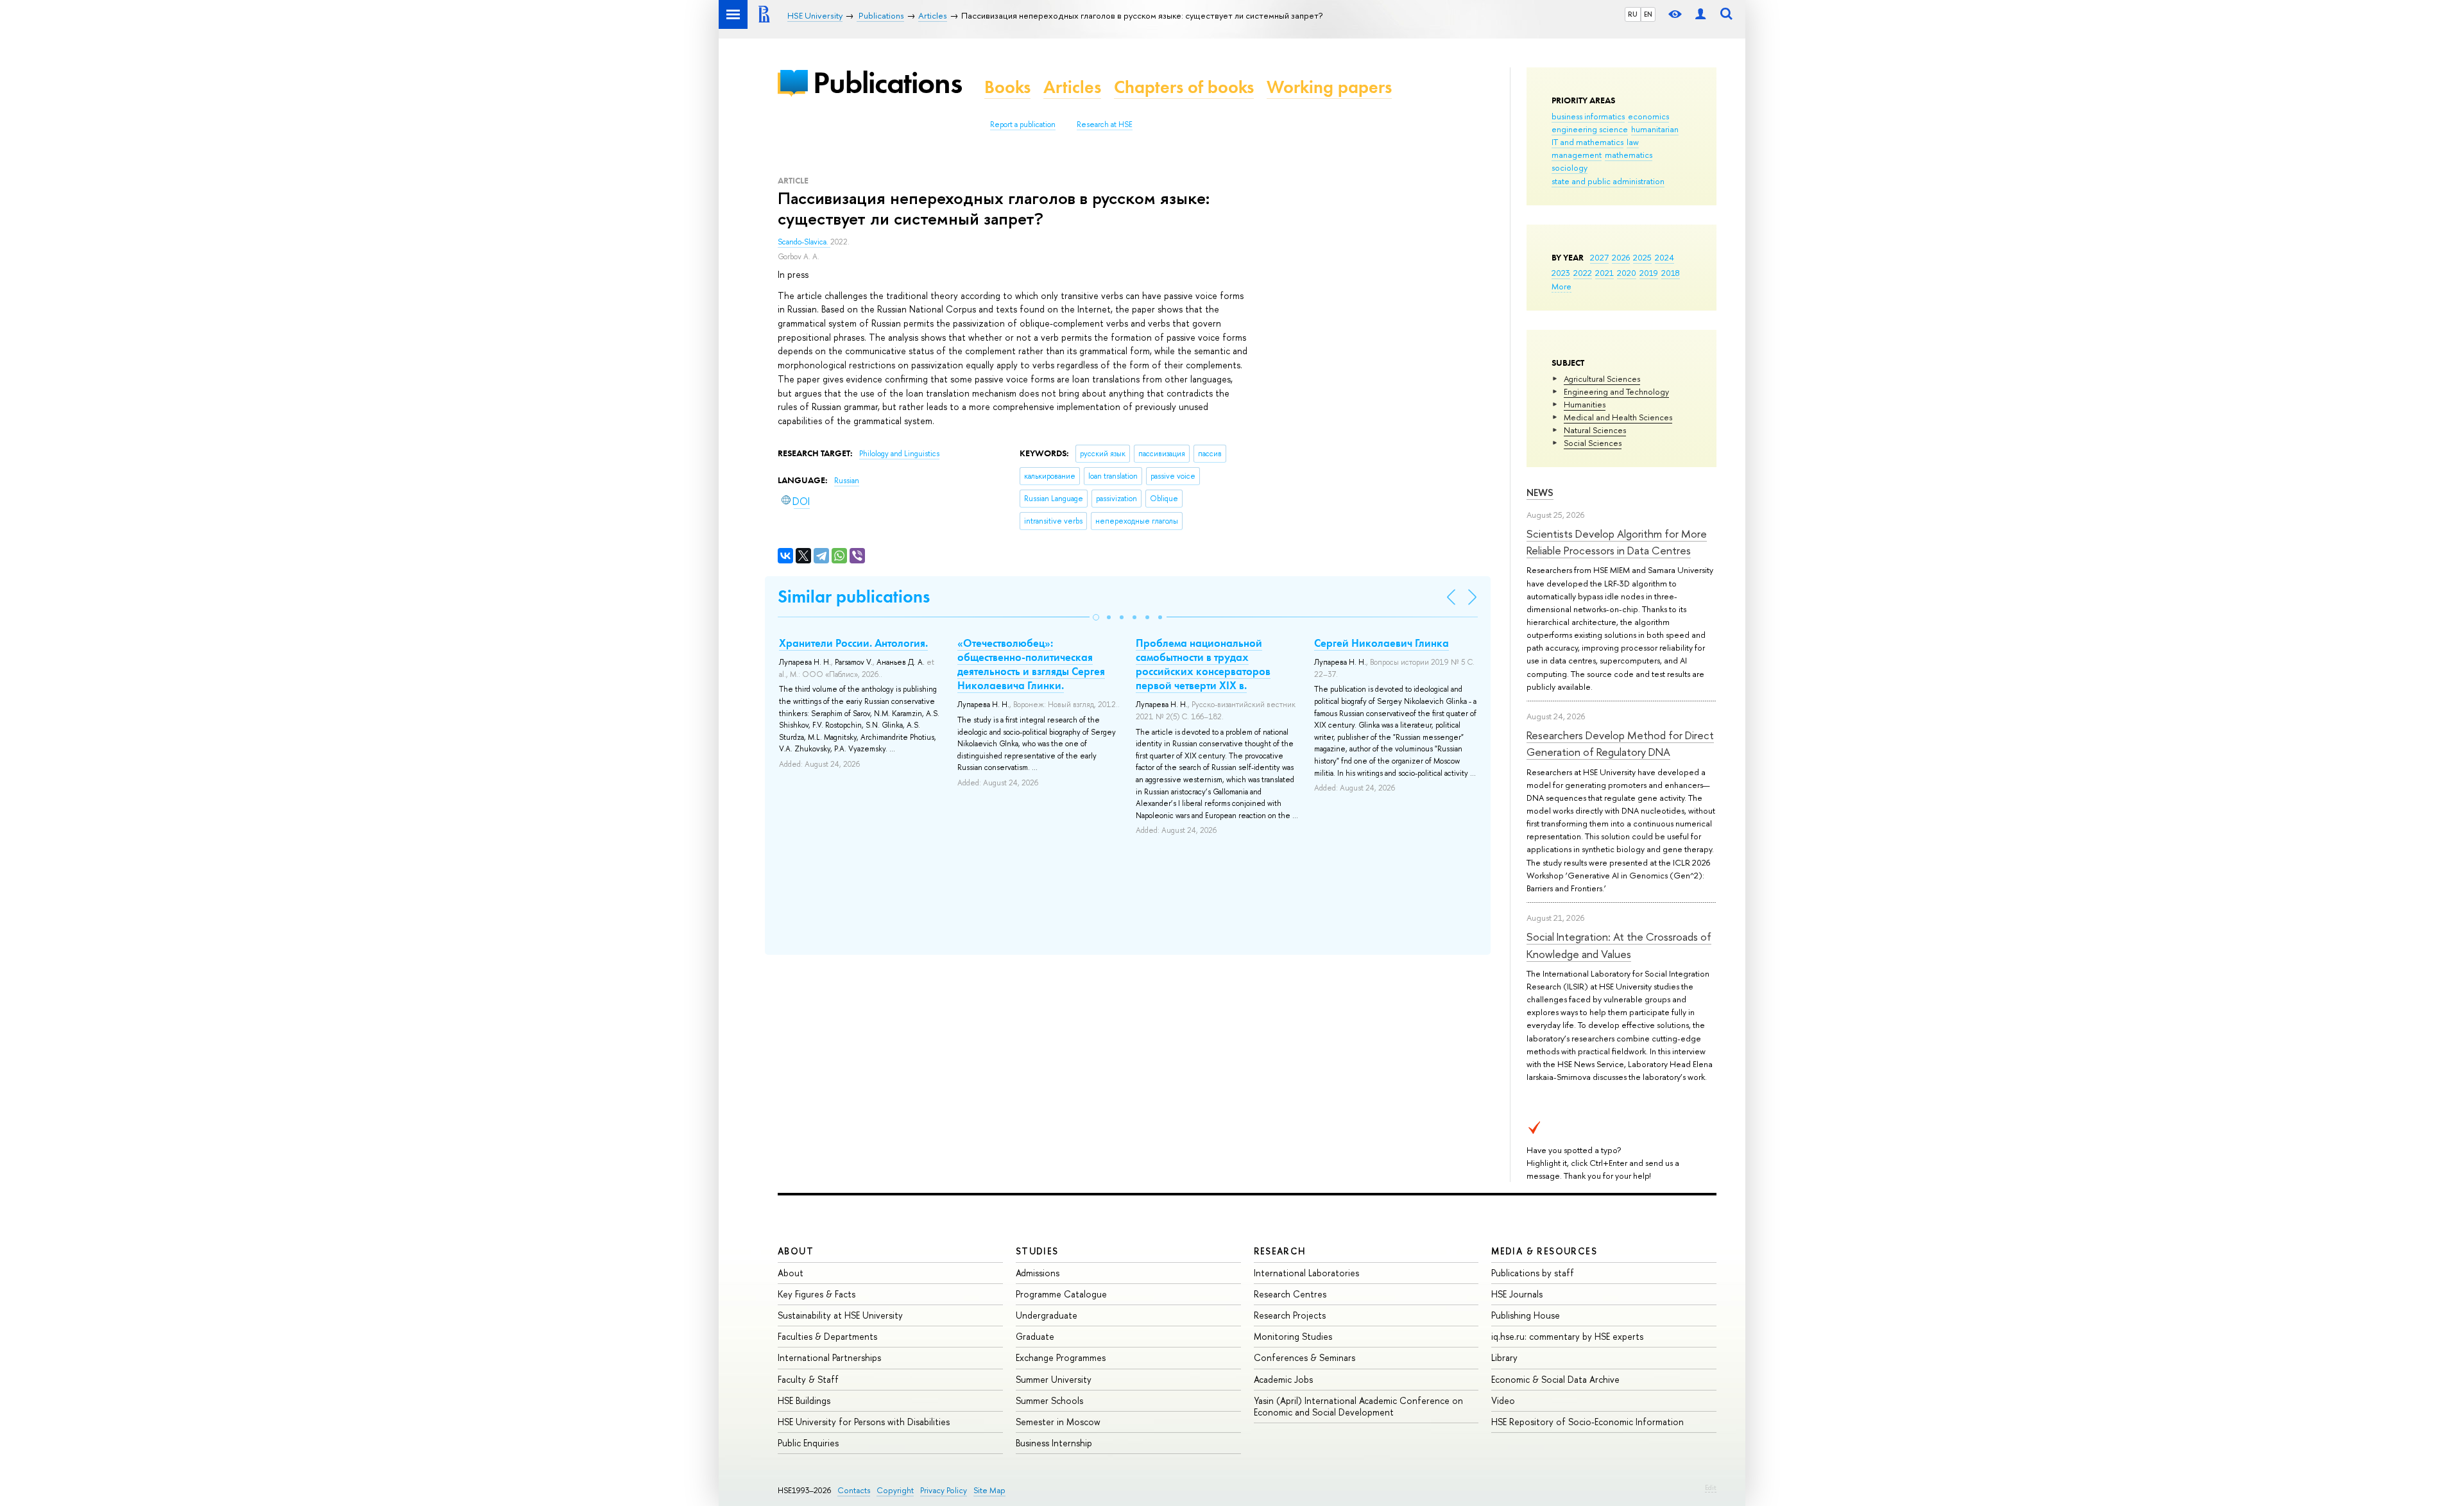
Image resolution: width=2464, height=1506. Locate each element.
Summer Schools (1049, 1400)
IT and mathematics (1587, 142)
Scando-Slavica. (804, 242)
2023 (1561, 273)
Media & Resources (1544, 1251)
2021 (1604, 273)
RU (1633, 14)
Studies (1037, 1251)
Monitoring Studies (1293, 1336)
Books (1007, 87)
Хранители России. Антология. (853, 643)
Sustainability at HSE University (840, 1315)
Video (1503, 1400)
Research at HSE (1105, 124)
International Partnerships (829, 1357)
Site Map (989, 1490)
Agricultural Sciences (1602, 379)
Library (1504, 1357)
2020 (1627, 273)
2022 (1583, 273)
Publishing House (1526, 1315)
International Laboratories (1306, 1273)
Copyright (895, 1490)
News (1540, 492)
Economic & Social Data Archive (1555, 1379)
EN (1648, 14)
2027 (1599, 257)
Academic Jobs (1283, 1379)
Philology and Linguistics (899, 454)
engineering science (1590, 129)
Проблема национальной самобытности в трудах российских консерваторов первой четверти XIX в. (1203, 664)
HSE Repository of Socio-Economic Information (1587, 1422)
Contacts (854, 1490)
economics (1648, 116)
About (796, 1251)
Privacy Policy (944, 1490)
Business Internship (1054, 1443)
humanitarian (1655, 129)
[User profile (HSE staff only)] (1700, 14)
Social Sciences (1593, 443)
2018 (1671, 273)
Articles (1072, 87)
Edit (1711, 1487)
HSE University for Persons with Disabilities (864, 1422)
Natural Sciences (1595, 430)
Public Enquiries (808, 1443)
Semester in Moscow (1058, 1422)
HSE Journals (1517, 1294)
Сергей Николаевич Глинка (1382, 643)
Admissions (1038, 1273)
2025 (1642, 257)
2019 (1649, 273)
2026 (1621, 257)
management (1577, 155)
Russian (847, 481)
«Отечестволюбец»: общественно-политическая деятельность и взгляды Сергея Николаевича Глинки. (1031, 664)
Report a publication (1023, 124)
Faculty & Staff (808, 1379)
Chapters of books (1184, 87)
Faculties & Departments (827, 1336)
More (1561, 286)
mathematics (1629, 155)
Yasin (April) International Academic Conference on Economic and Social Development (1358, 1406)
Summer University (1054, 1379)
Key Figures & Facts (817, 1294)
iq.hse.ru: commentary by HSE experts (1567, 1336)
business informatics (1588, 116)
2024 (1664, 257)
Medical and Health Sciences (1618, 417)
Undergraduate (1047, 1315)
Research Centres (1290, 1294)
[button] (1096, 617)
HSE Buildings (804, 1400)
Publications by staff (1533, 1273)
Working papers (1329, 87)
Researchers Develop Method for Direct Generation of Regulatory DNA (1620, 743)
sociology (1570, 167)
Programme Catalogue (1061, 1294)
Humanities (1585, 404)
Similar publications (854, 596)
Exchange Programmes (1061, 1357)
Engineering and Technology (1616, 391)
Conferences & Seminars (1305, 1357)
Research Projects (1290, 1315)
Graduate (1035, 1336)
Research (1280, 1251)
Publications (887, 82)
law (1633, 142)
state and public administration (1608, 181)
